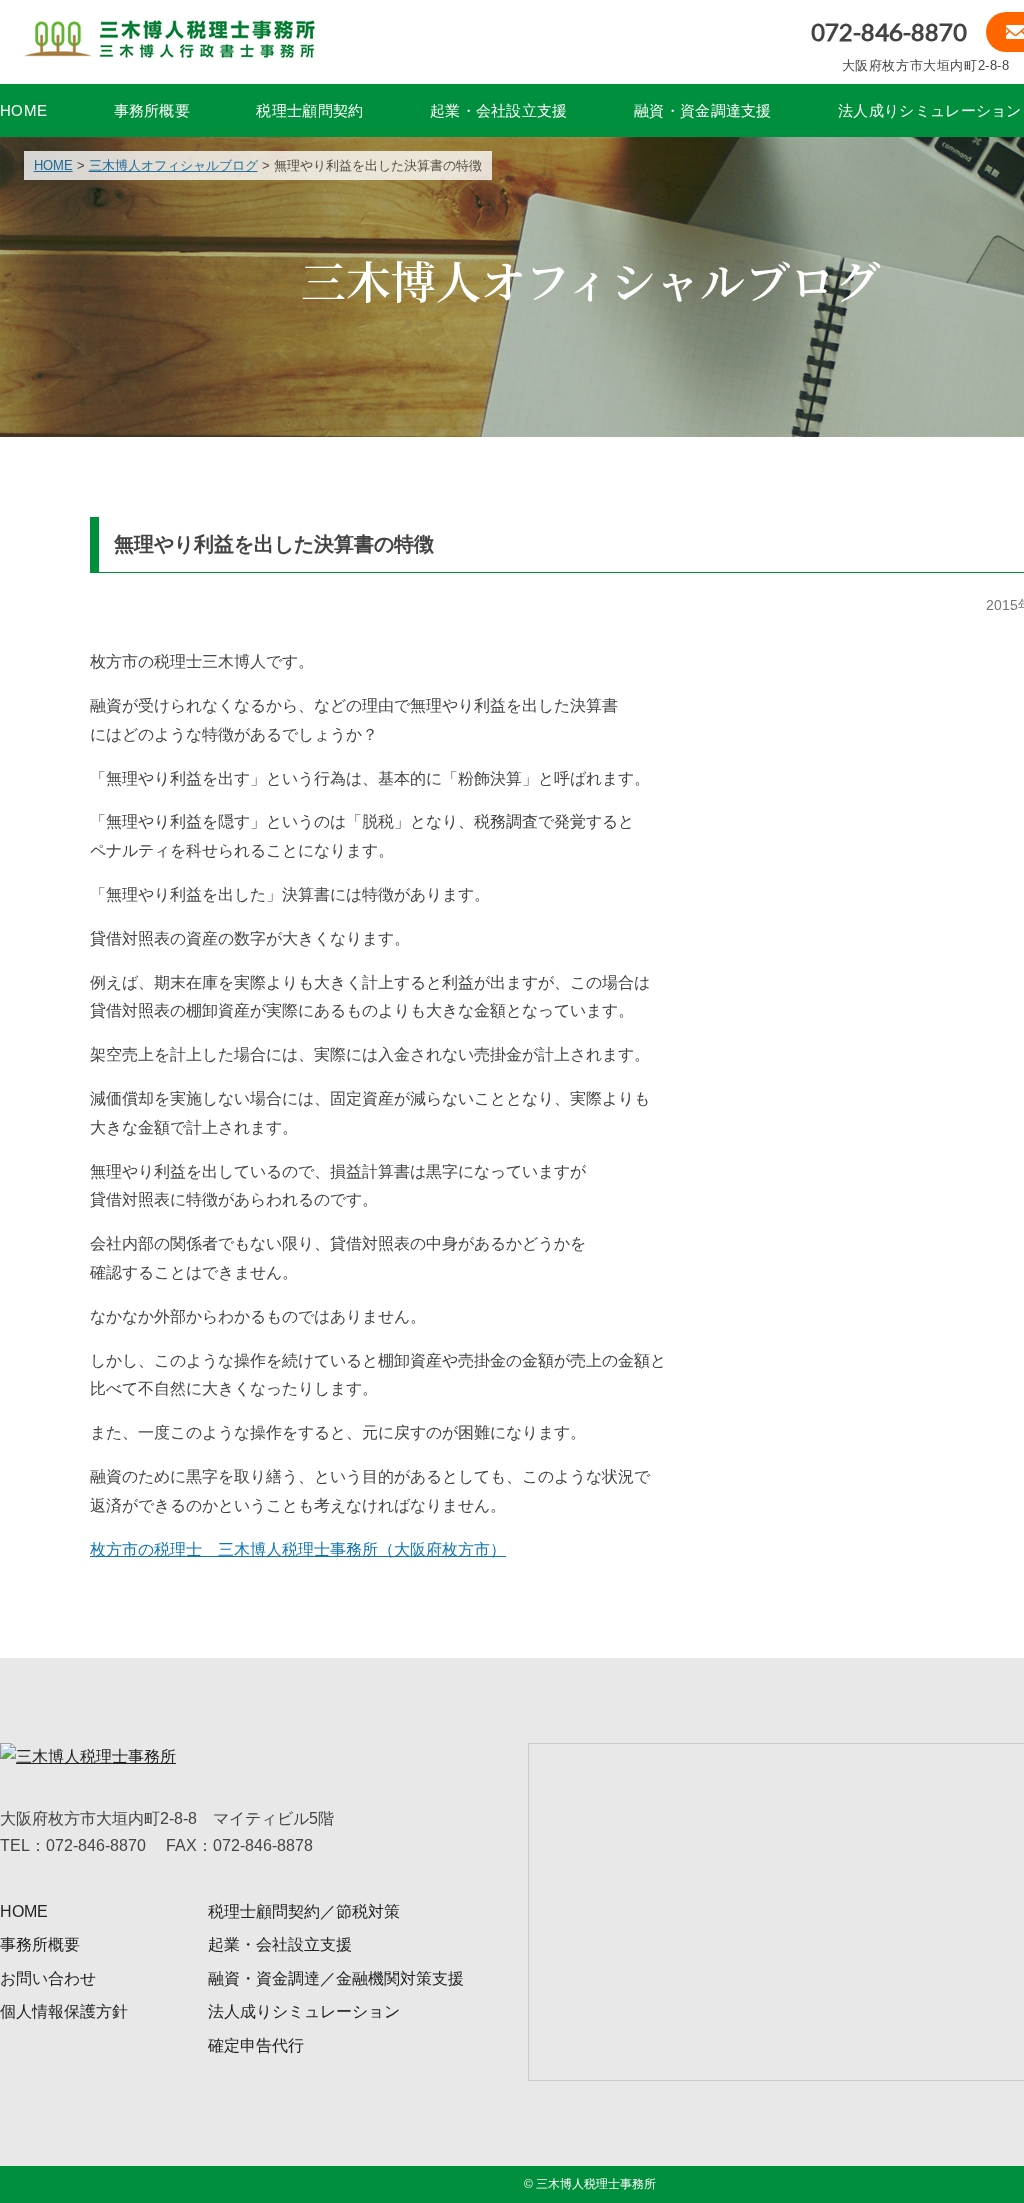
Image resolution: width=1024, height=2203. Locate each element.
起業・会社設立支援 (499, 110)
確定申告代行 (256, 2045)
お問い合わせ (48, 1978)
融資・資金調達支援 (703, 110)
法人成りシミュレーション (930, 110)
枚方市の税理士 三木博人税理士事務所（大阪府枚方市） (298, 1549)
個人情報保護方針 (64, 2011)
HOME (23, 110)
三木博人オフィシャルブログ (173, 165)
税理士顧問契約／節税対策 (304, 1911)
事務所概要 (152, 110)
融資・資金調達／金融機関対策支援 (336, 1978)
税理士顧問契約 (309, 110)
